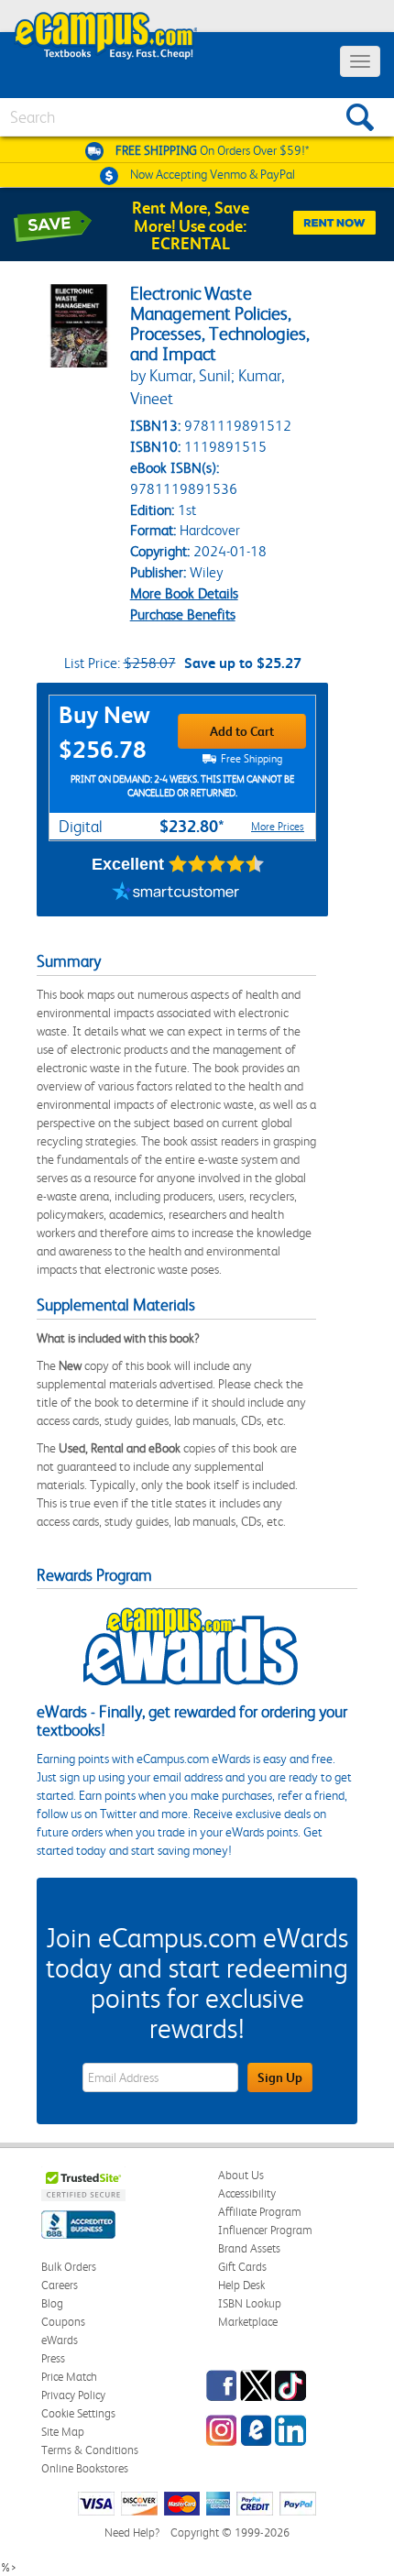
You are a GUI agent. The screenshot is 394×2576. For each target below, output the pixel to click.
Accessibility (247, 2193)
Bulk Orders (69, 2267)
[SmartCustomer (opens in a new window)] (176, 893)
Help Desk (241, 2285)
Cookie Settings (78, 2413)
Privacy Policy (73, 2395)
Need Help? (132, 2532)
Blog (52, 2303)
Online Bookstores (85, 2468)
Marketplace (248, 2322)
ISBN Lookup (250, 2303)
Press (53, 2358)
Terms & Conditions (90, 2450)
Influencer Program (265, 2230)
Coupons (63, 2322)
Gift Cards (242, 2267)
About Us (241, 2175)
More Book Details (184, 593)
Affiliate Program (260, 2212)
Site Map (63, 2432)
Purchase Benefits (183, 614)
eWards (60, 2340)
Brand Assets (249, 2248)
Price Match (69, 2377)
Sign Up (280, 2077)
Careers (60, 2285)
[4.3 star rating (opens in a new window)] (217, 864)
